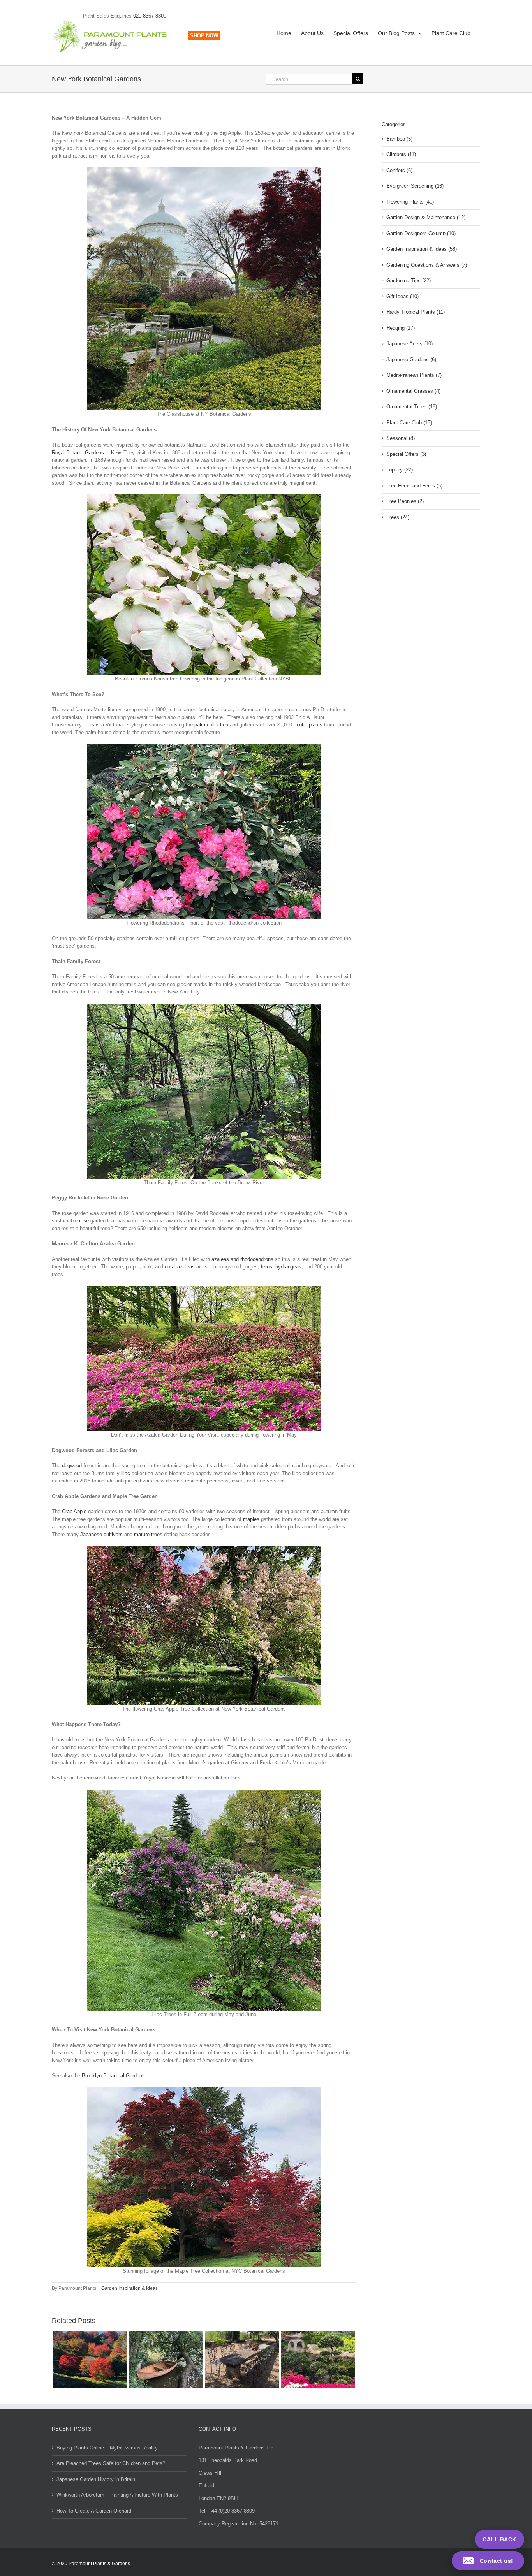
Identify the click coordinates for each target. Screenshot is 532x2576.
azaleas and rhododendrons (242, 1259)
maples (251, 1519)
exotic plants (308, 725)
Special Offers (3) (406, 454)
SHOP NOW (204, 36)
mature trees (148, 1534)
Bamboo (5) (399, 139)
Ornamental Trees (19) (412, 407)
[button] (488, 2561)
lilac (126, 1473)
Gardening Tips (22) (409, 280)
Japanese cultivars (101, 1534)
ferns (267, 1267)
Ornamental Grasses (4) (413, 391)
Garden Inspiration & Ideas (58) (422, 249)
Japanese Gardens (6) (411, 360)
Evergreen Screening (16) (415, 186)
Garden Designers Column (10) (421, 233)
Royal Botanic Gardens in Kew (86, 453)
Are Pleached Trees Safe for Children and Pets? (111, 2463)
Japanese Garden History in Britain (96, 2479)
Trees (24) (398, 517)
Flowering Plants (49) (410, 202)
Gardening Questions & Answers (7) (427, 265)
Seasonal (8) (401, 438)
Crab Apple (74, 1511)
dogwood (72, 1466)
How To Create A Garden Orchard (94, 2511)
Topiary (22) (400, 470)
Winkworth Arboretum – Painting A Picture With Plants (117, 2495)
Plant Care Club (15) (409, 423)
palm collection (211, 725)
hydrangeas (288, 1267)
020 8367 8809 (150, 16)
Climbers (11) (401, 154)
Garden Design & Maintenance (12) (426, 217)
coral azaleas (180, 1267)
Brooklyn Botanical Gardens (113, 2076)
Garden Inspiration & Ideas (129, 2288)
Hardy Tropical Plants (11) (416, 312)
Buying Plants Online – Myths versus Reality (107, 2448)
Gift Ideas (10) (403, 296)
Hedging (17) (401, 328)
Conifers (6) (399, 170)
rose (84, 1221)
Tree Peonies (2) (405, 501)
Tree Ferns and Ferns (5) (414, 486)
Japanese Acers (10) (410, 344)
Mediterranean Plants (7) (414, 375)
